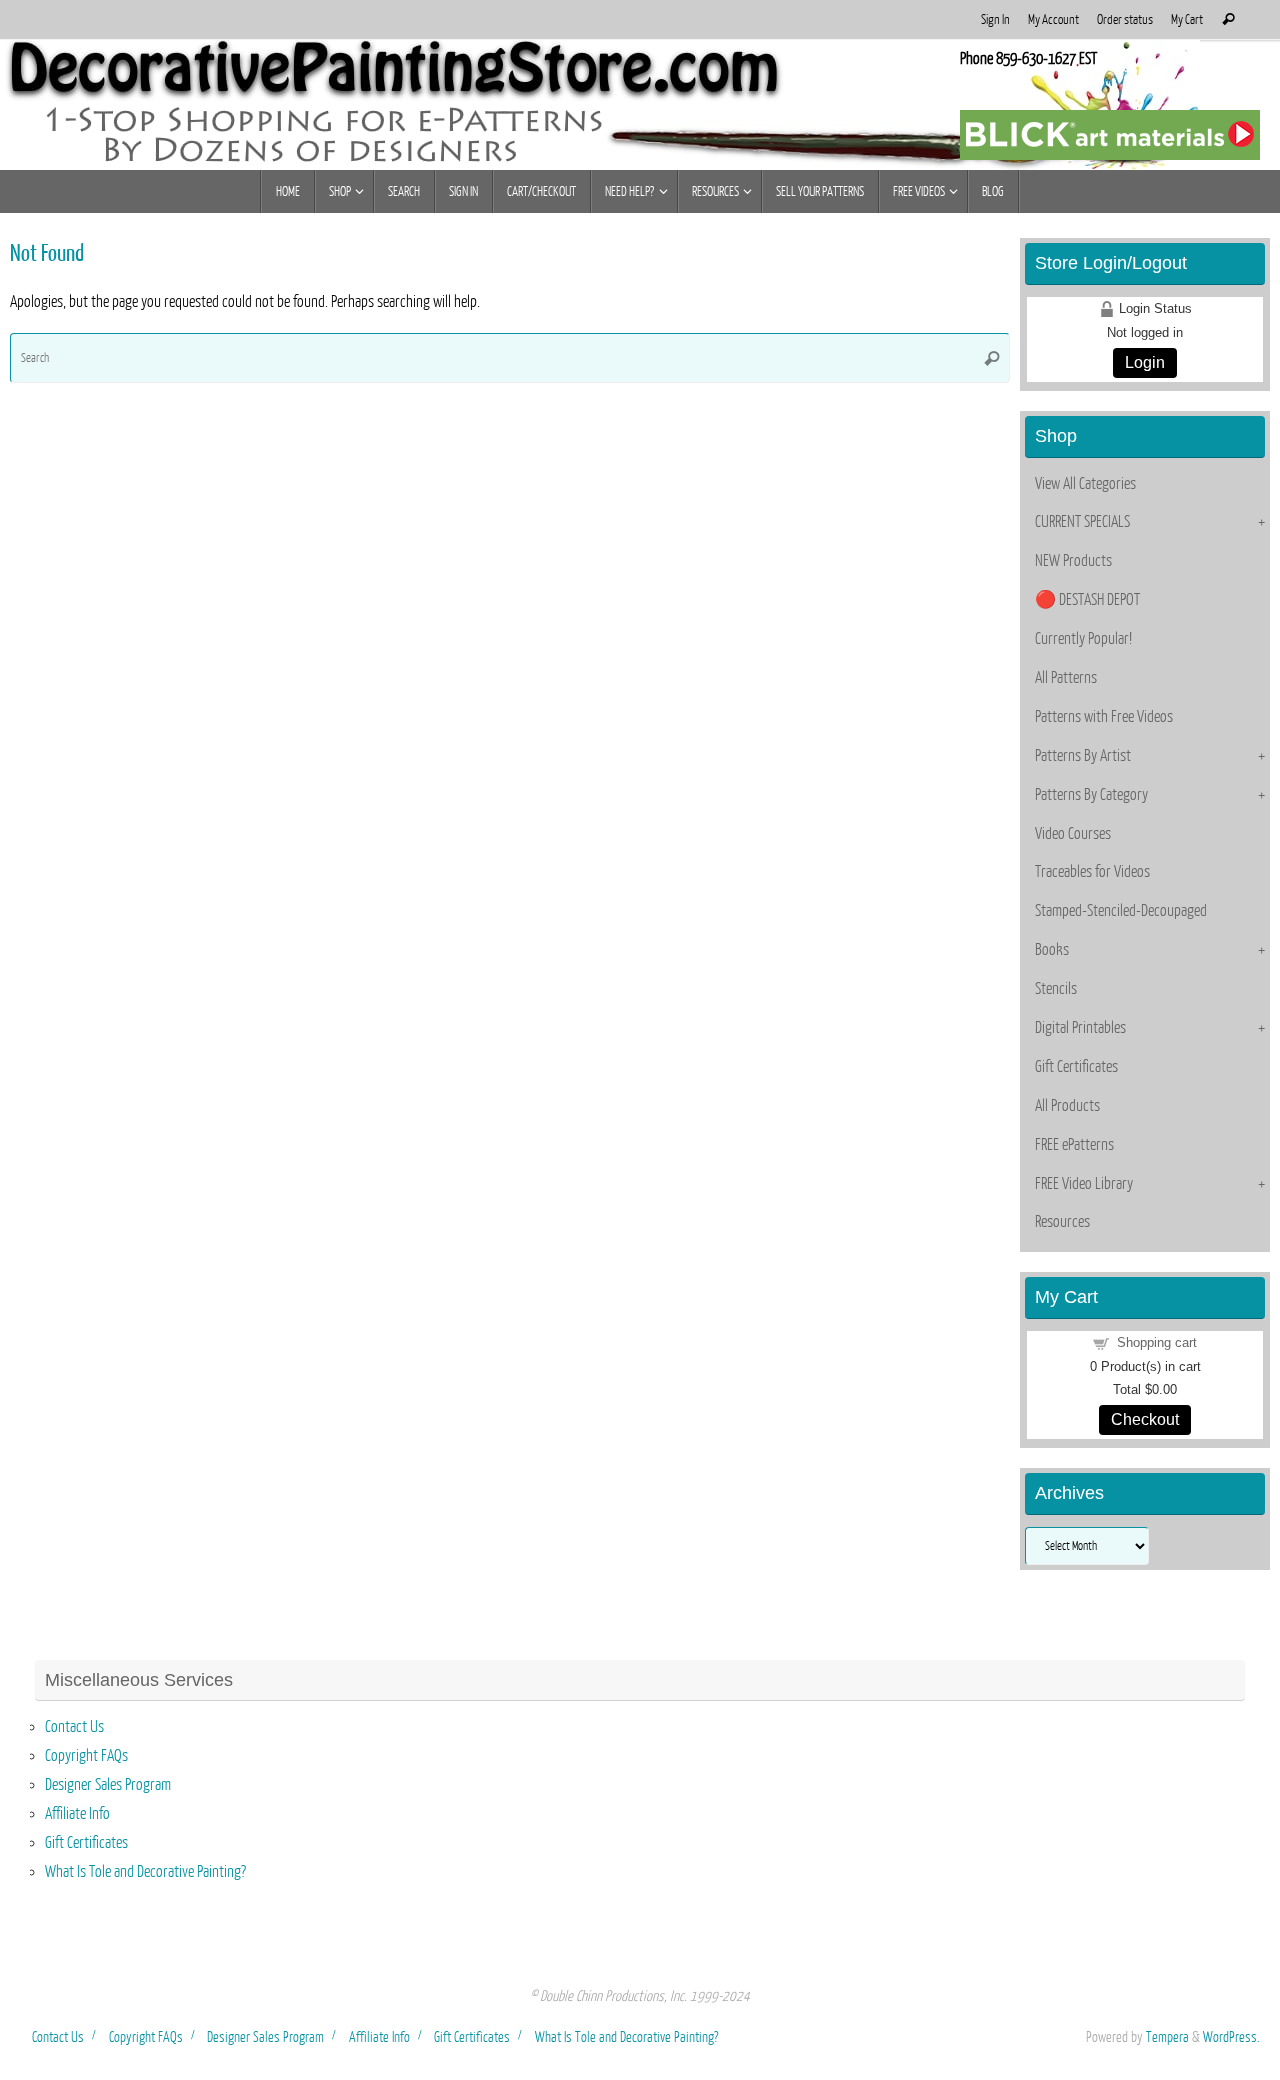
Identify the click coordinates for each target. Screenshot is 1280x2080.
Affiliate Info (77, 1814)
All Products (1067, 1106)
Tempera (1167, 2037)
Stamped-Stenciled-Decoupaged (1121, 911)
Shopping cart (1157, 1342)
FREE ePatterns (1074, 1145)
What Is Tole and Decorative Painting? (145, 1872)
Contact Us (74, 1727)
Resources (1062, 1222)
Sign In (995, 19)
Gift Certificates (1076, 1067)
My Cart (1187, 19)
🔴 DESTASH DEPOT (1087, 600)
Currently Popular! (1083, 639)
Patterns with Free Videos (1104, 717)
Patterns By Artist (1083, 756)
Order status (1125, 19)
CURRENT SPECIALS (1082, 522)
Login (1145, 362)
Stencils (1056, 989)
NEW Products (1073, 561)
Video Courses (1073, 834)
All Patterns (1066, 678)
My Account (1053, 19)
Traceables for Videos (1092, 872)
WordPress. (1231, 2037)
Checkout (1145, 1419)
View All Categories (1085, 484)
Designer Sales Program (108, 1785)
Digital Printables (1080, 1028)
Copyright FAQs (86, 1756)
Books (1052, 950)
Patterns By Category (1091, 795)
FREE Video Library (1084, 1184)
